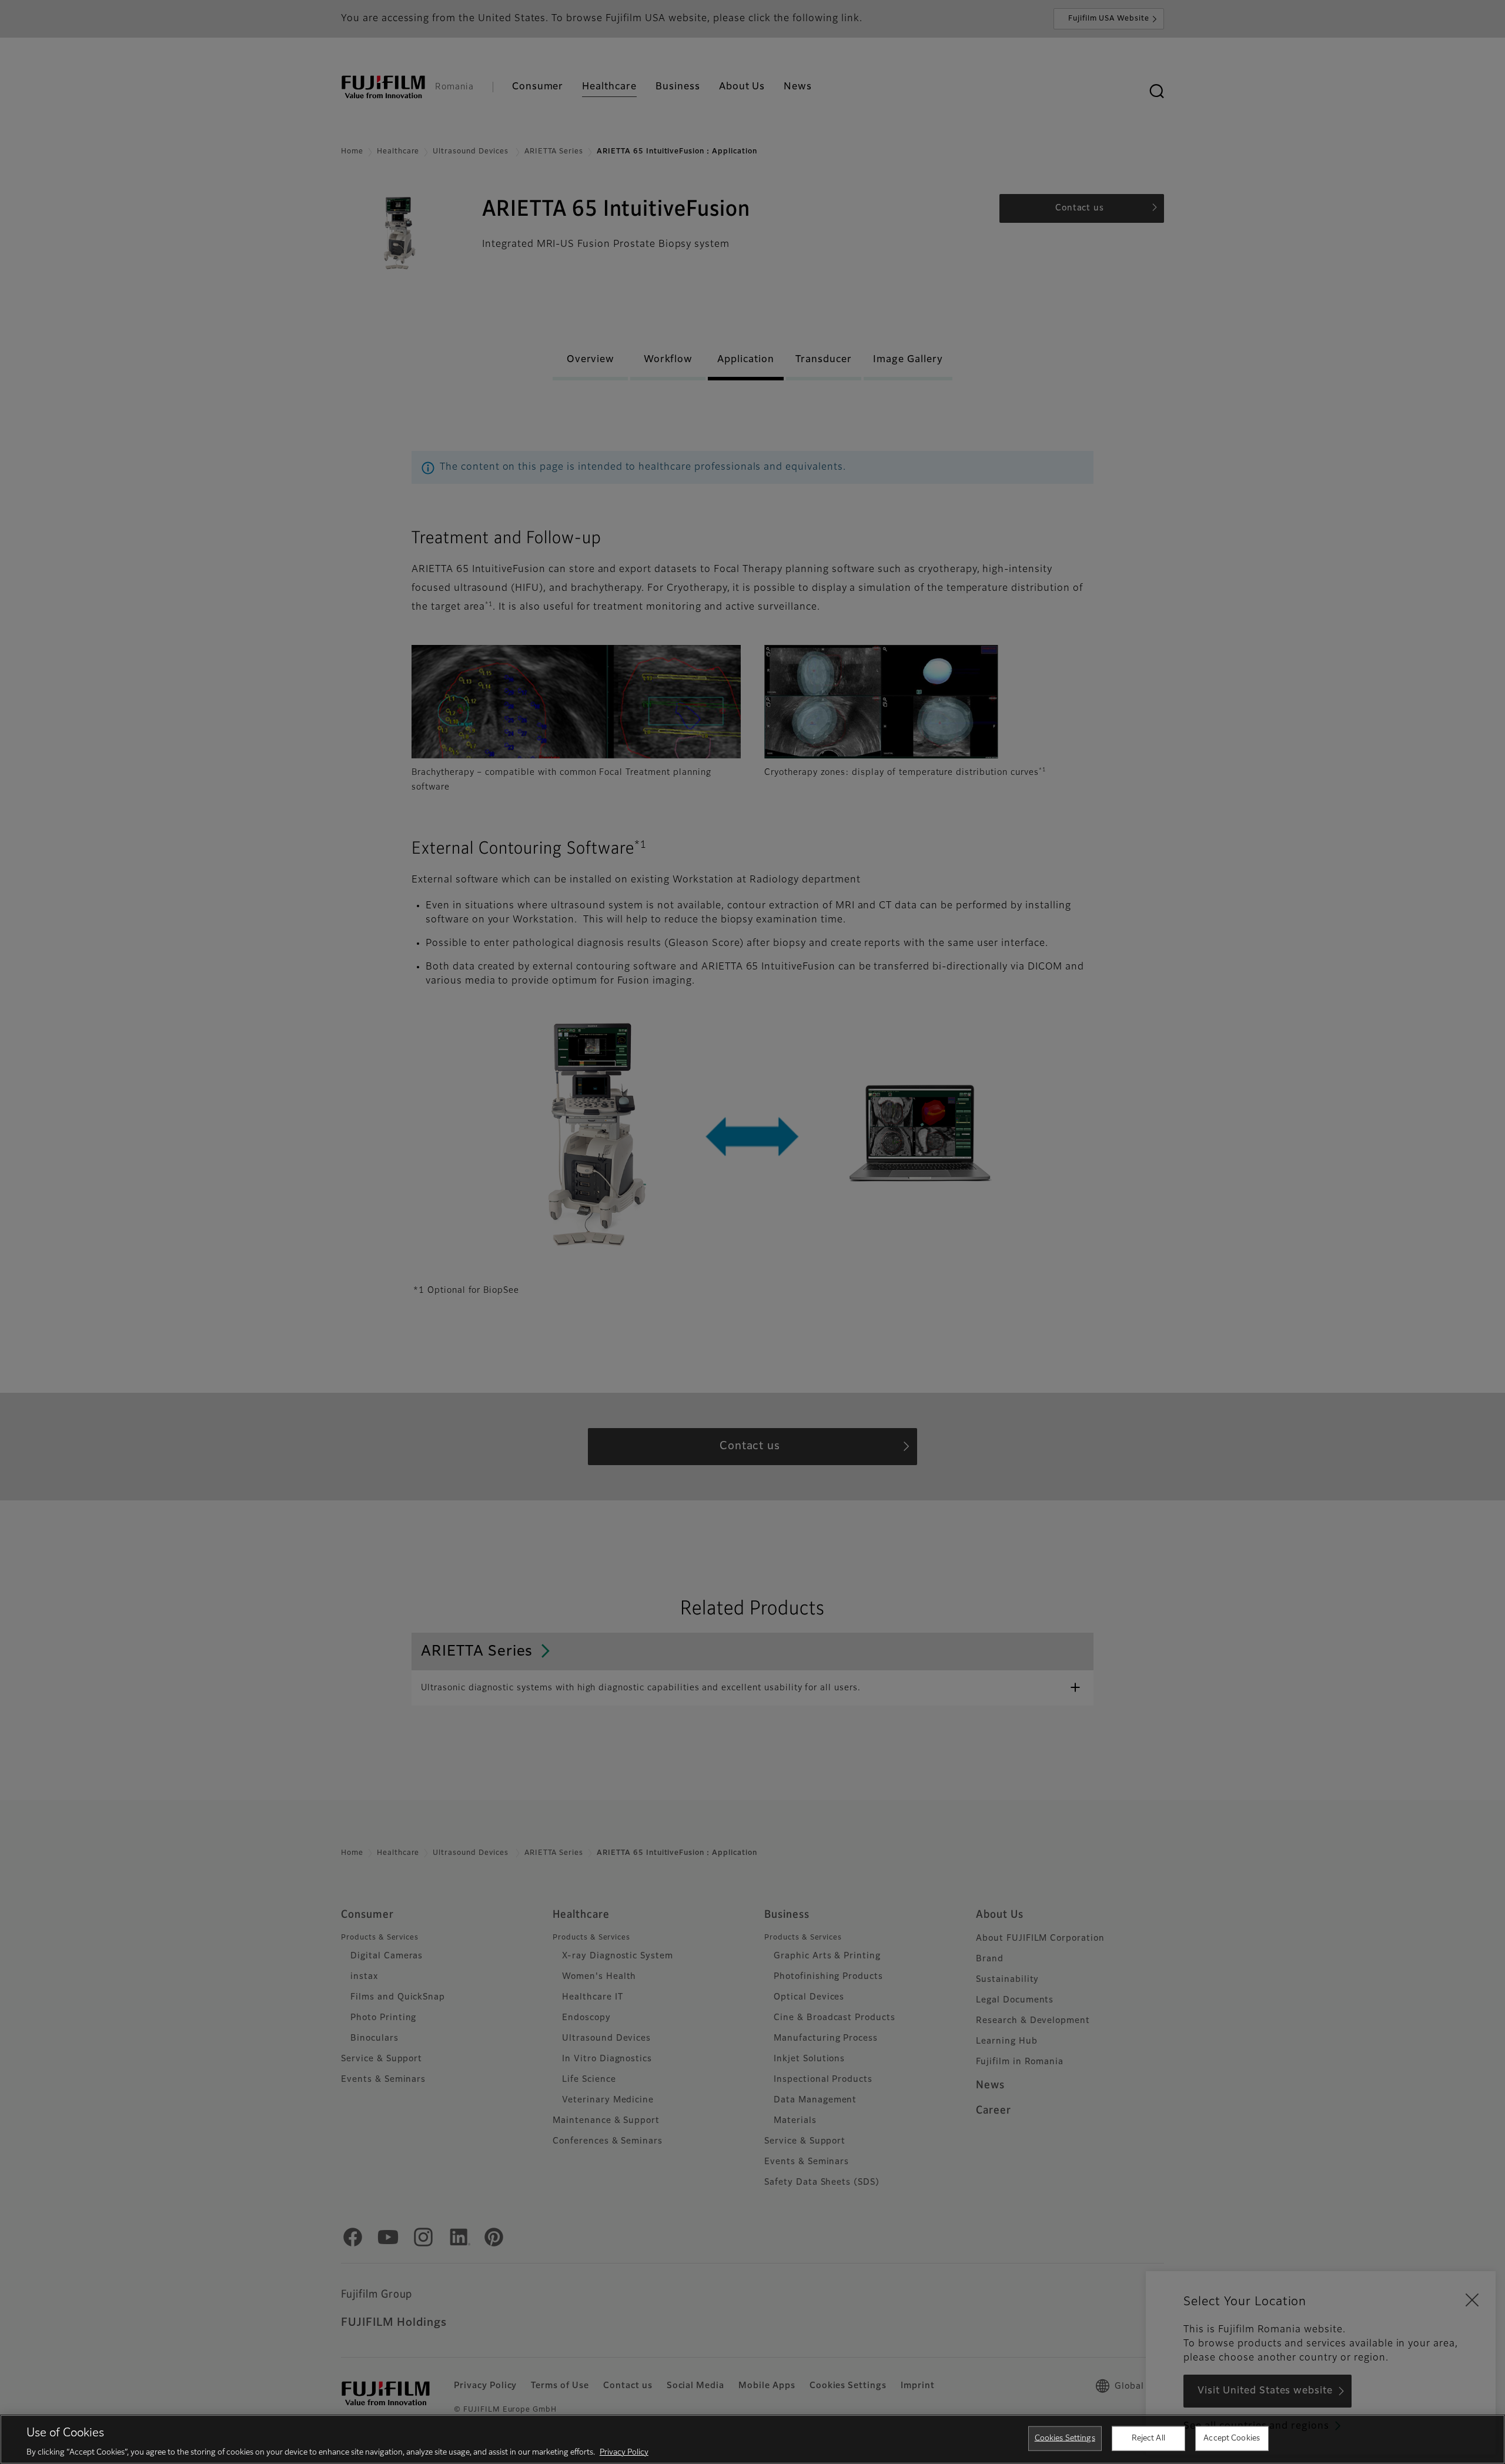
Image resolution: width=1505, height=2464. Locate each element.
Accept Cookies (1232, 2438)
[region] (752, 2439)
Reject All (1148, 2438)
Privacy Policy (624, 2452)
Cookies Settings (1065, 2438)
